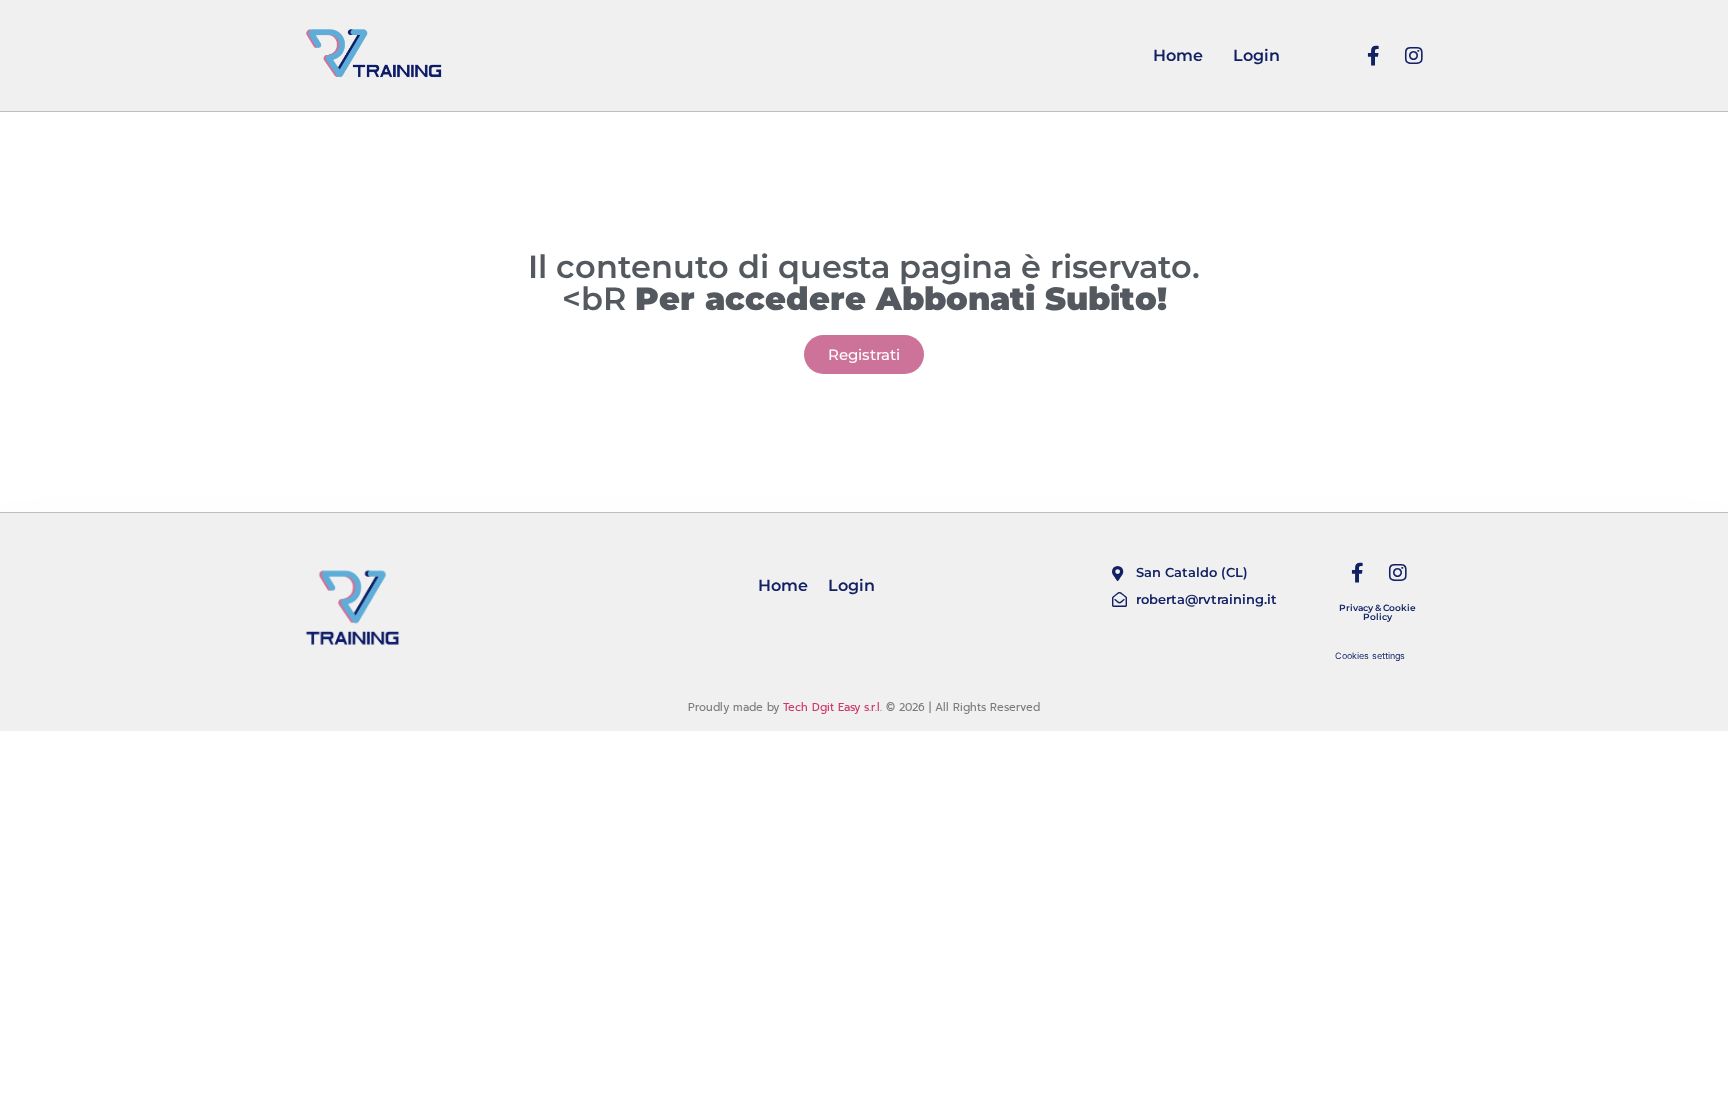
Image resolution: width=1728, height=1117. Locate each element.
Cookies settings (1370, 655)
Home (1178, 55)
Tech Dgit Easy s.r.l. (832, 707)
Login (1256, 55)
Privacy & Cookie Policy (1377, 612)
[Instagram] (1414, 56)
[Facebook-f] (1374, 56)
